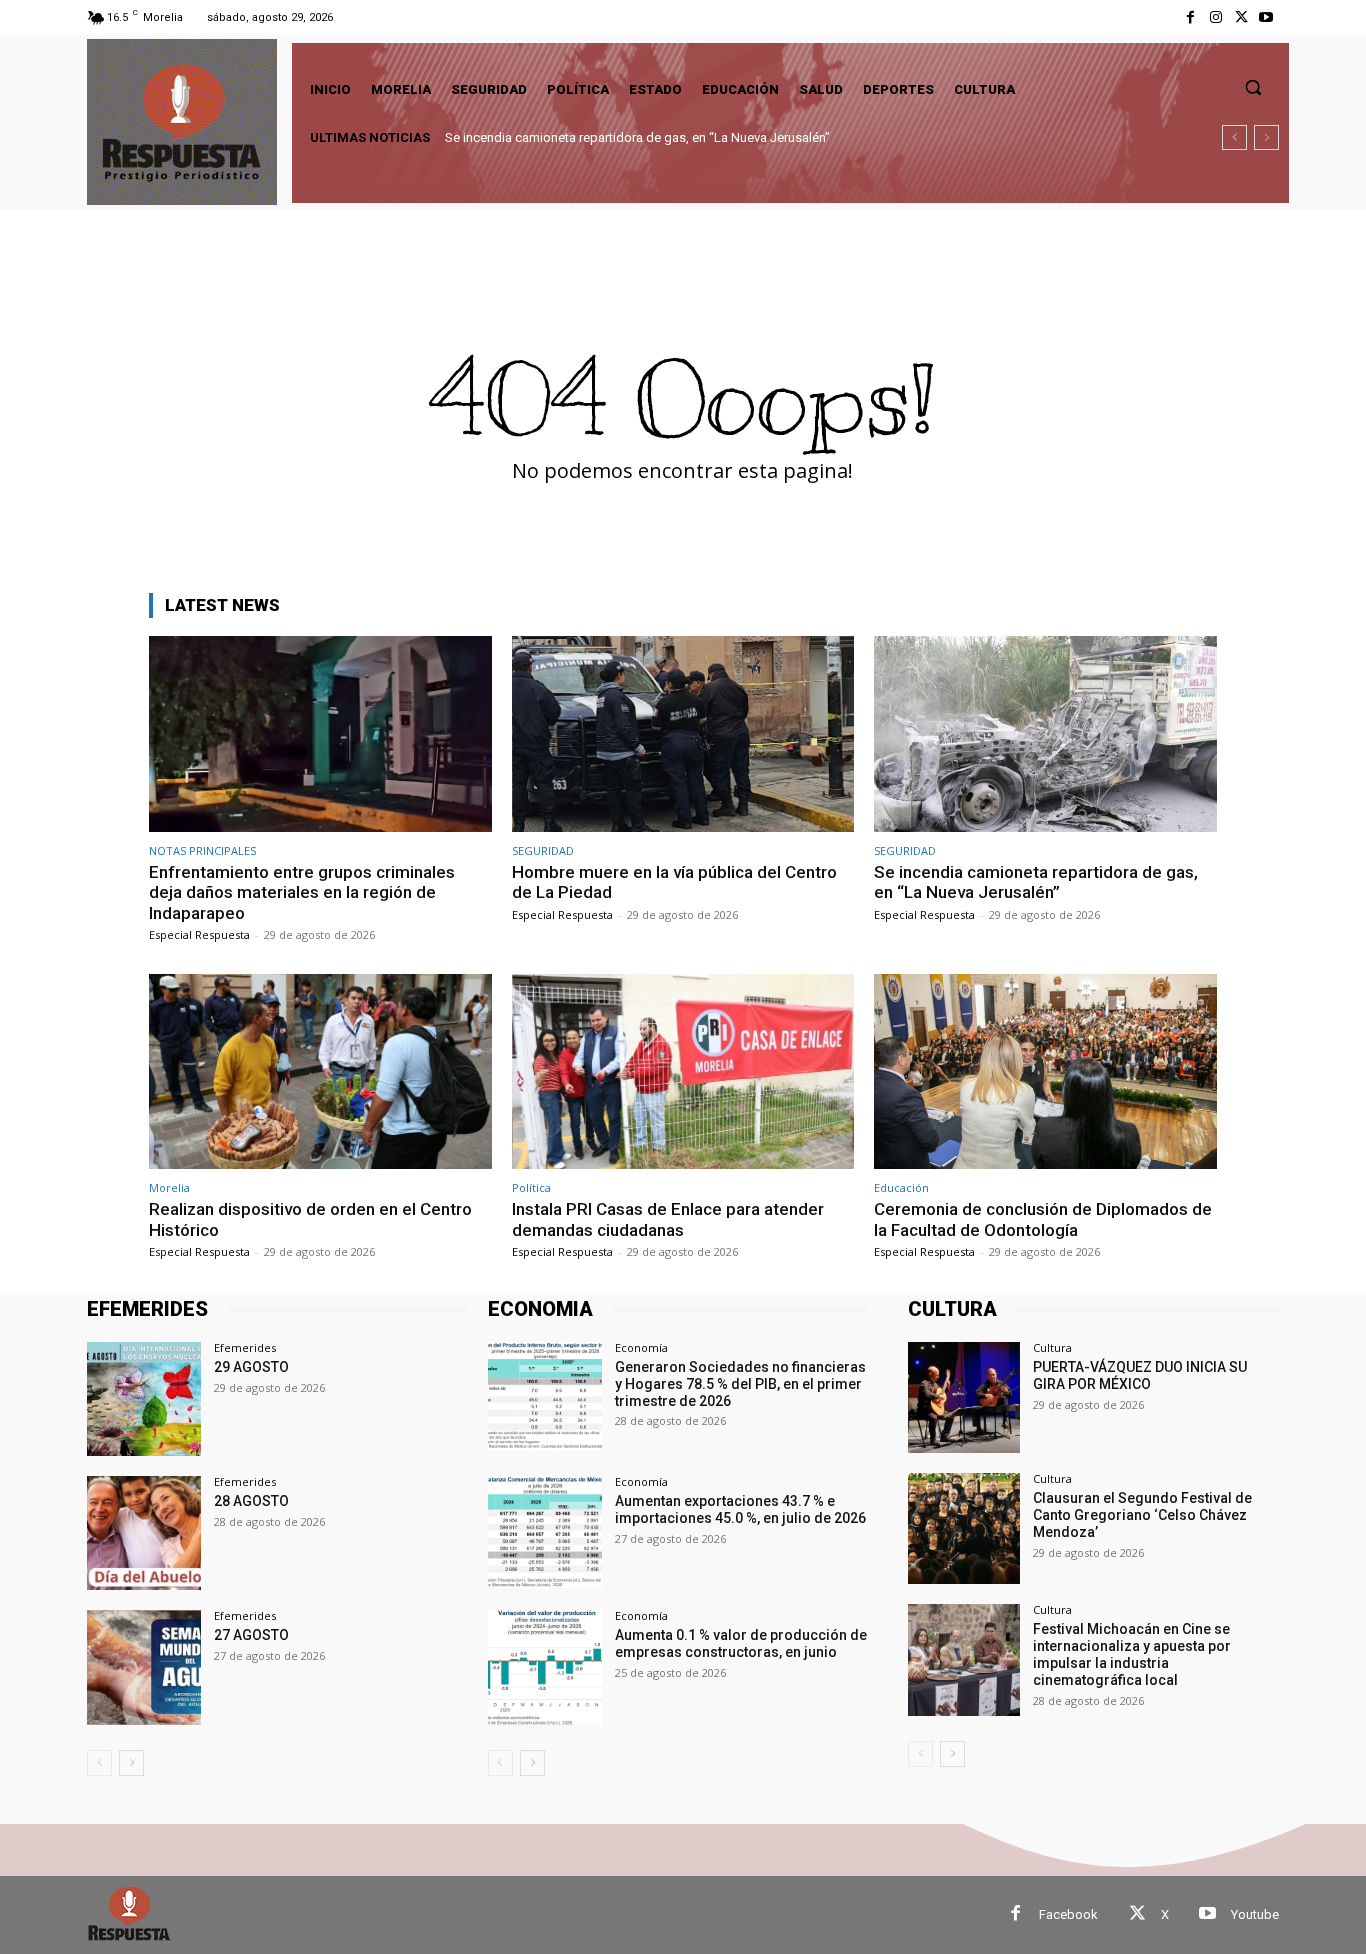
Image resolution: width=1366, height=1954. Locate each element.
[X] (1241, 17)
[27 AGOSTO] (144, 1667)
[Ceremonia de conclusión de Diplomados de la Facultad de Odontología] (1045, 1071)
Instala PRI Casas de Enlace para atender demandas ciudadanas (668, 1219)
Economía (641, 1347)
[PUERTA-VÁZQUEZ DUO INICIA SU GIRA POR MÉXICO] (963, 1397)
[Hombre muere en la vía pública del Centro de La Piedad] (683, 733)
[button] (1253, 87)
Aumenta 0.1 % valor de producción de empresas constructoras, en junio (741, 1643)
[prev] (1234, 137)
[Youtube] (1266, 17)
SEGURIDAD (543, 850)
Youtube (1255, 1914)
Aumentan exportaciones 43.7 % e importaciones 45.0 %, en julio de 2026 (740, 1509)
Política (531, 1187)
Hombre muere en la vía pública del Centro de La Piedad (674, 882)
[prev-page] (99, 1763)
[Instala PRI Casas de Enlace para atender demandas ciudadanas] (683, 1071)
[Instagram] (1215, 17)
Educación (901, 1187)
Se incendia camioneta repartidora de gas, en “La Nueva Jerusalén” (1036, 882)
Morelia (169, 1187)
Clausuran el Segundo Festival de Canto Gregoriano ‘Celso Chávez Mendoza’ (1142, 1515)
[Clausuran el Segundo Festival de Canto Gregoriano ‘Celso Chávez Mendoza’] (963, 1528)
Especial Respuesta (199, 934)
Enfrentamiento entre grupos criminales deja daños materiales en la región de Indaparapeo (302, 892)
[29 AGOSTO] (144, 1399)
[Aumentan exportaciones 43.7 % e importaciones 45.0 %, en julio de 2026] (545, 1533)
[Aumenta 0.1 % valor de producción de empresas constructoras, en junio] (545, 1667)
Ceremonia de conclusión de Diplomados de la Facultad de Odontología (1043, 1219)
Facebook (1068, 1914)
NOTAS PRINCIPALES (202, 850)
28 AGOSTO (251, 1501)
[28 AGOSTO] (144, 1533)
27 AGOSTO (251, 1635)
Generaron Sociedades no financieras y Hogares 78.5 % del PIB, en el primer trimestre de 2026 (740, 1384)
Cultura (1052, 1347)
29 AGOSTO (251, 1367)
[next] (1266, 137)
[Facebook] (1190, 17)
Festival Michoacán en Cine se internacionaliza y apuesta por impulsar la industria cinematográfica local (1132, 1654)
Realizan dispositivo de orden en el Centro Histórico (602, 137)
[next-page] (131, 1763)
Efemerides (245, 1347)
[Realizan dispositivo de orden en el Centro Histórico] (320, 1071)
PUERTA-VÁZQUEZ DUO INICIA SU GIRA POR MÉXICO (1140, 1375)
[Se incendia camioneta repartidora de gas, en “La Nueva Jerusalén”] (1045, 733)
